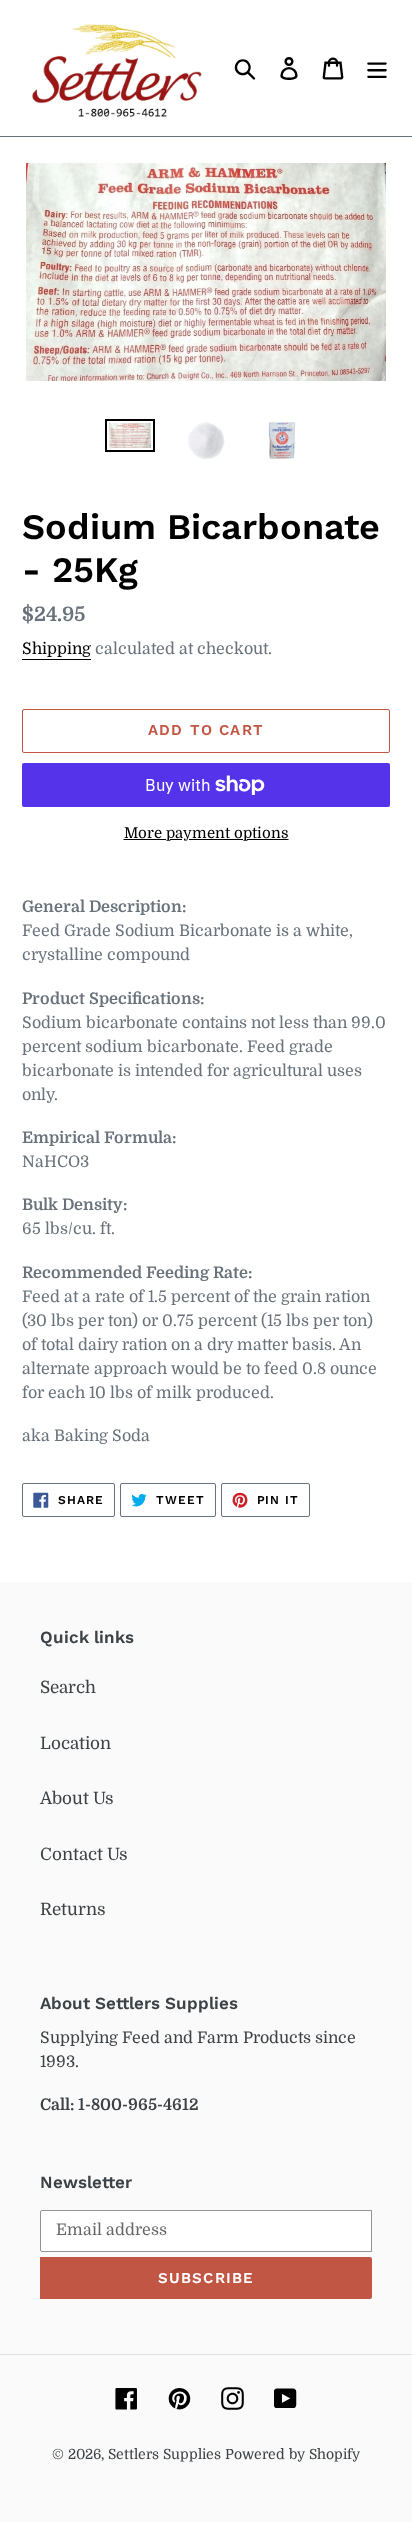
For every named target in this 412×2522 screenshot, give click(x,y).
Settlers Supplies (166, 2454)
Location (75, 1743)
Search (68, 1687)
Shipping (56, 649)
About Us (77, 1798)
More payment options (206, 833)
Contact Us (84, 1854)
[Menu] (377, 68)
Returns (73, 1909)
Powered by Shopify (292, 2454)
